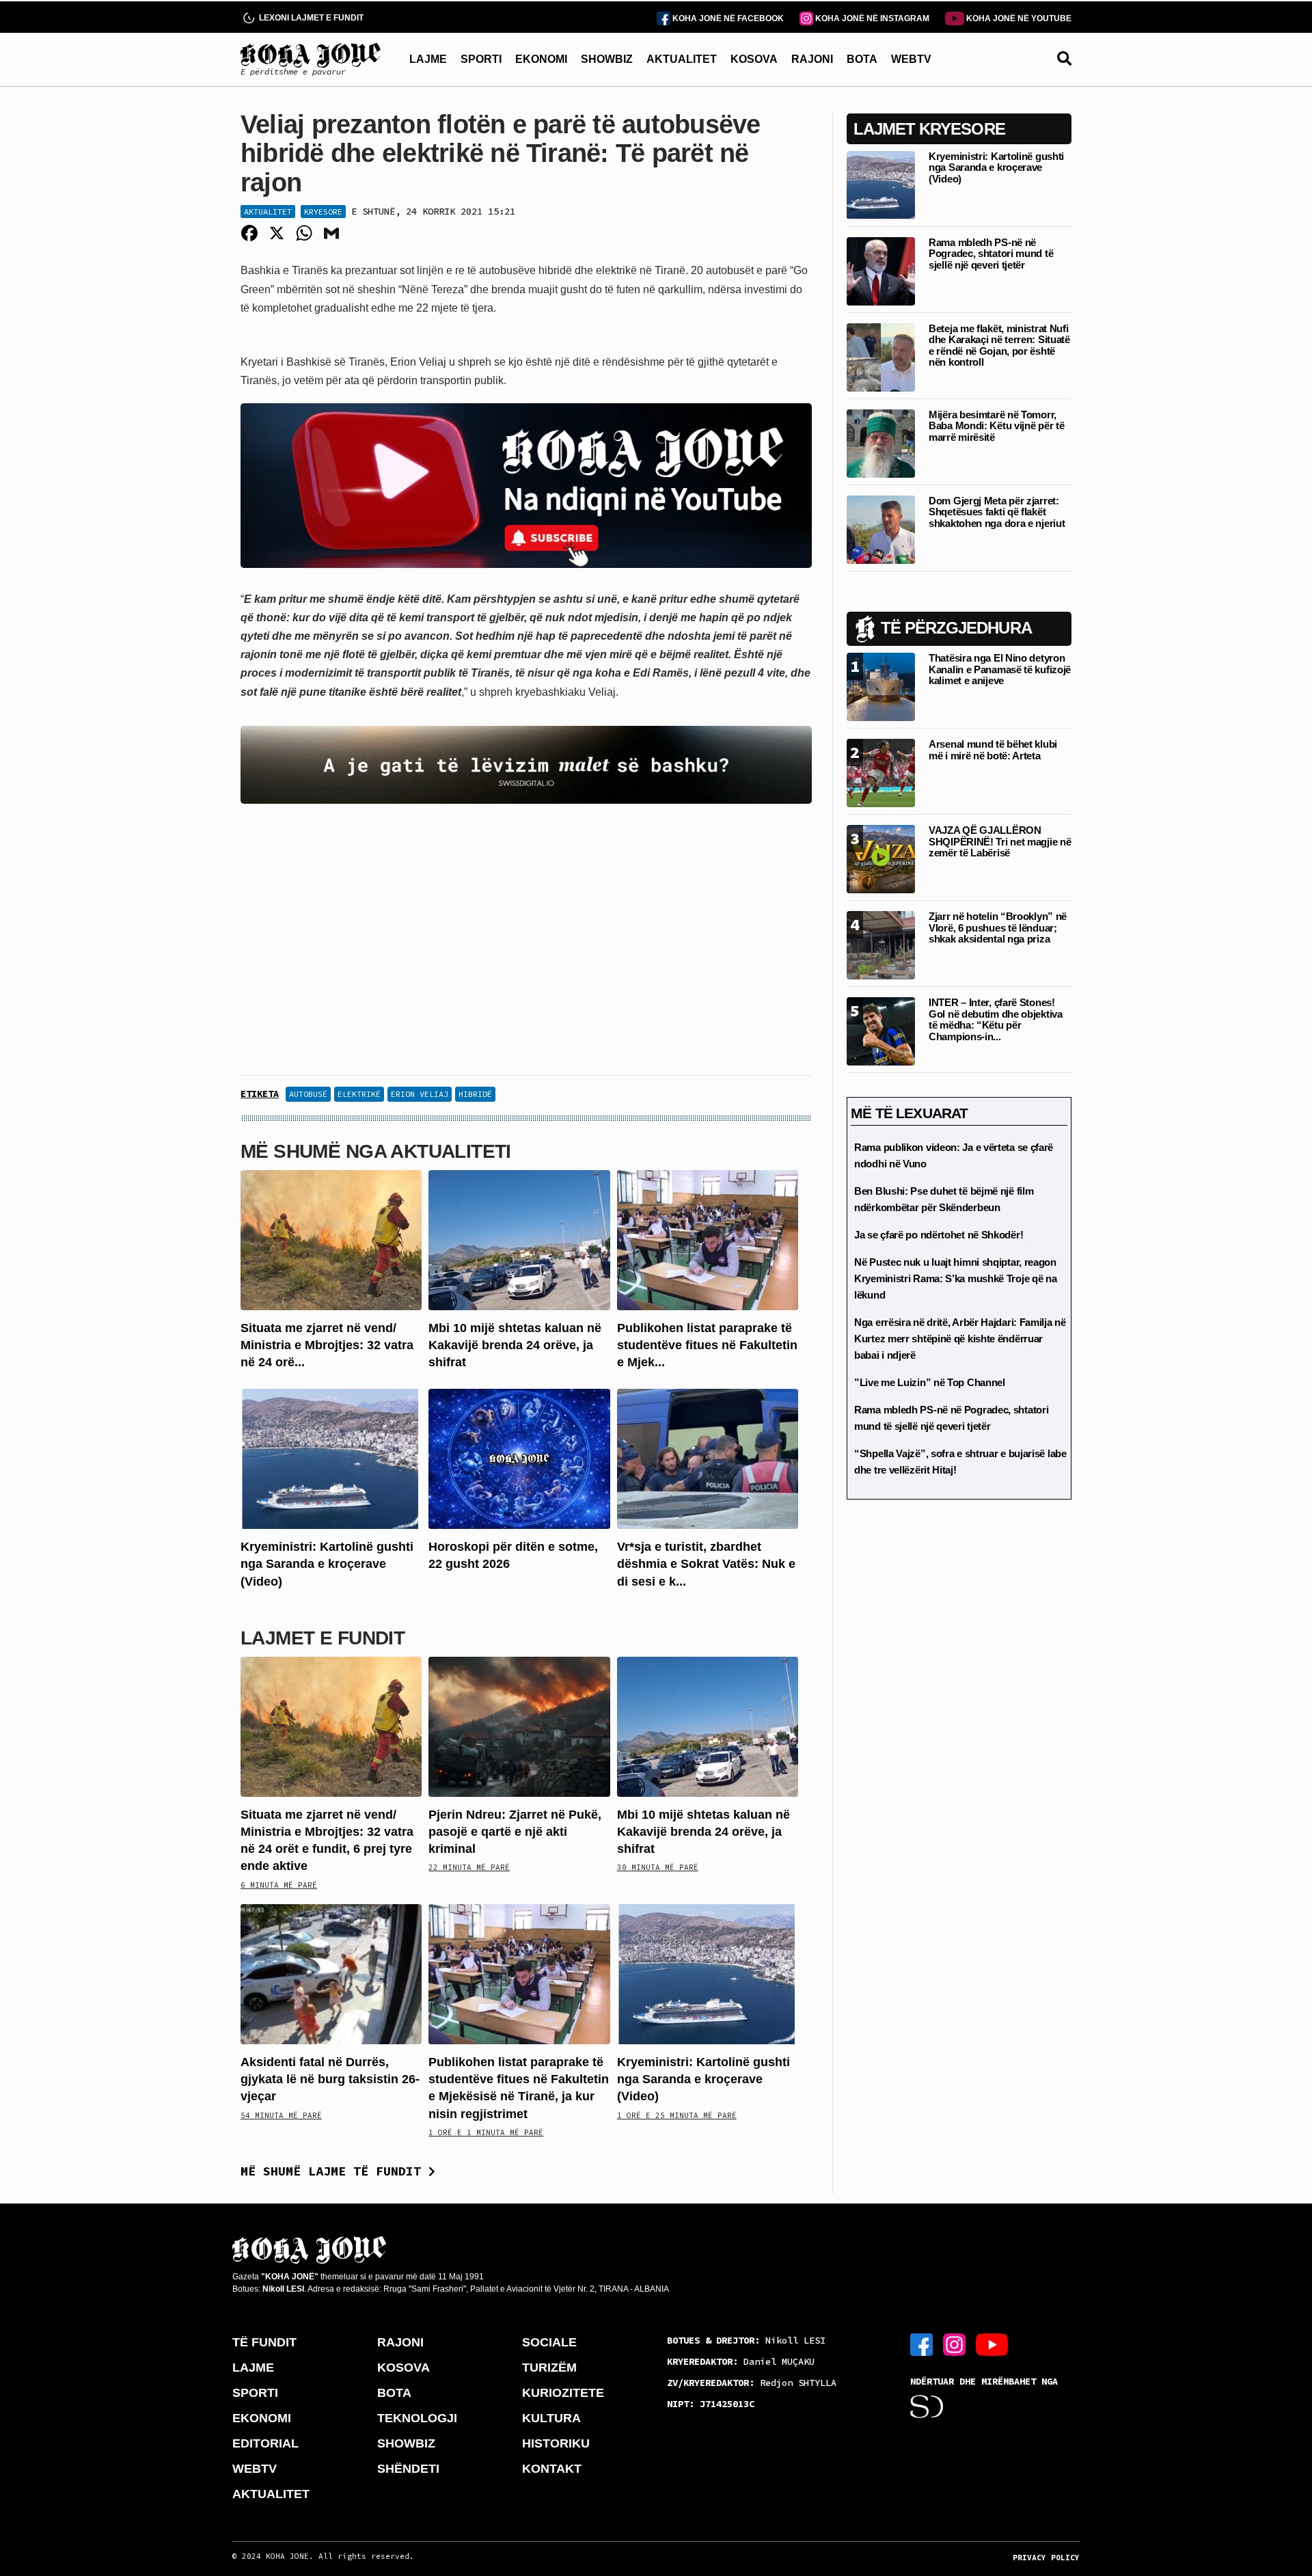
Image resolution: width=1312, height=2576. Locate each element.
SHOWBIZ (607, 59)
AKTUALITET (682, 59)
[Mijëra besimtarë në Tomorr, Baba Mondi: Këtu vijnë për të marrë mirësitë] (881, 443)
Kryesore (323, 212)
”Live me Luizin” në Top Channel (930, 1382)
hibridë (475, 1094)
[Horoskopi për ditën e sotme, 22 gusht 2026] (519, 1458)
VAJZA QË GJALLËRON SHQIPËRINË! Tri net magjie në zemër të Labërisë (1000, 841)
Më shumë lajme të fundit (334, 2171)
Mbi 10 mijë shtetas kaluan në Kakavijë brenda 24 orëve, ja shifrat (515, 1345)
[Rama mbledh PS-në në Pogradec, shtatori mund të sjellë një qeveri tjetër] (881, 270)
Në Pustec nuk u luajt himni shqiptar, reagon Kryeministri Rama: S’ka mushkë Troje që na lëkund (955, 1278)
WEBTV (911, 59)
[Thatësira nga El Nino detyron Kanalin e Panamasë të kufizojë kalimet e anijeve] (881, 686)
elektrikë (359, 1094)
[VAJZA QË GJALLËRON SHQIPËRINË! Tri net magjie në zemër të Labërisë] (881, 858)
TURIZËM (549, 2368)
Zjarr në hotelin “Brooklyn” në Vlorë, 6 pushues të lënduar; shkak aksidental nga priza (998, 927)
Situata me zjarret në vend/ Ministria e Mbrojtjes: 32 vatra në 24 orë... (327, 1345)
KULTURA (551, 2418)
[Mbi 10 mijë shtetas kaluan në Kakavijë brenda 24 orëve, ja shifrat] (519, 1239)
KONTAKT (552, 2469)
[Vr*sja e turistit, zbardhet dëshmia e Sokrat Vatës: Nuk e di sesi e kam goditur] (708, 1458)
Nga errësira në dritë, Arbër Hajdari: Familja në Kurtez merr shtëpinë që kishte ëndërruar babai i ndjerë (960, 1339)
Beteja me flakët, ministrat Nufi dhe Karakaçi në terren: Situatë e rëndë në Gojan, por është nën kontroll (999, 345)
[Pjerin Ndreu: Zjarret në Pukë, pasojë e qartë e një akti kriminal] (519, 1726)
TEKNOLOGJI (417, 2418)
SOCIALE (549, 2342)
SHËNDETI (408, 2469)
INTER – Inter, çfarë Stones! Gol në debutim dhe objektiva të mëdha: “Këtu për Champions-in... (996, 1019)
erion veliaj (420, 1094)
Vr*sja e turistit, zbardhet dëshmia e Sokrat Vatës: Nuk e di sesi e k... (706, 1564)
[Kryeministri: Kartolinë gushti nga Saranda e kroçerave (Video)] (331, 1458)
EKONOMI (541, 59)
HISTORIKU (556, 2443)
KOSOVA (754, 59)
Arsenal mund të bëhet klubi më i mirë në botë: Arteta (993, 750)
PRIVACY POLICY (1046, 2558)
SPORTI (481, 59)
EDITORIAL (265, 2443)
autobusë (308, 1094)
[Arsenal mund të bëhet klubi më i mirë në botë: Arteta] (881, 772)
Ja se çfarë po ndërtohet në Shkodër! (939, 1235)
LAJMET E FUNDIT (323, 1638)
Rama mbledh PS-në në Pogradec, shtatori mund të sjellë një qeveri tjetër (991, 254)
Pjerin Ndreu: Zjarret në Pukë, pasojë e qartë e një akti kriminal (515, 1832)
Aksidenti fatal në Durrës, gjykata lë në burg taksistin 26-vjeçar (330, 2079)
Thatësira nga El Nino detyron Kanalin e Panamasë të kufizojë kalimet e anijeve (1000, 669)
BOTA (862, 59)
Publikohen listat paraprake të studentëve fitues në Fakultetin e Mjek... (707, 1345)
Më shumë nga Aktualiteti (376, 1151)
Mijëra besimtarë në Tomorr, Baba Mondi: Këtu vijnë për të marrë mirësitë (996, 426)
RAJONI (812, 59)
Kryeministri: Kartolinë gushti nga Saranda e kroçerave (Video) (327, 1564)
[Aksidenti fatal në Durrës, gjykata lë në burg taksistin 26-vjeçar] (331, 1974)
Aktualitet (268, 212)
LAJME (428, 59)
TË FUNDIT (264, 2342)
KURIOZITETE (563, 2393)
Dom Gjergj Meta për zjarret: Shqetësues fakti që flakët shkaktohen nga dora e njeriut (997, 512)
